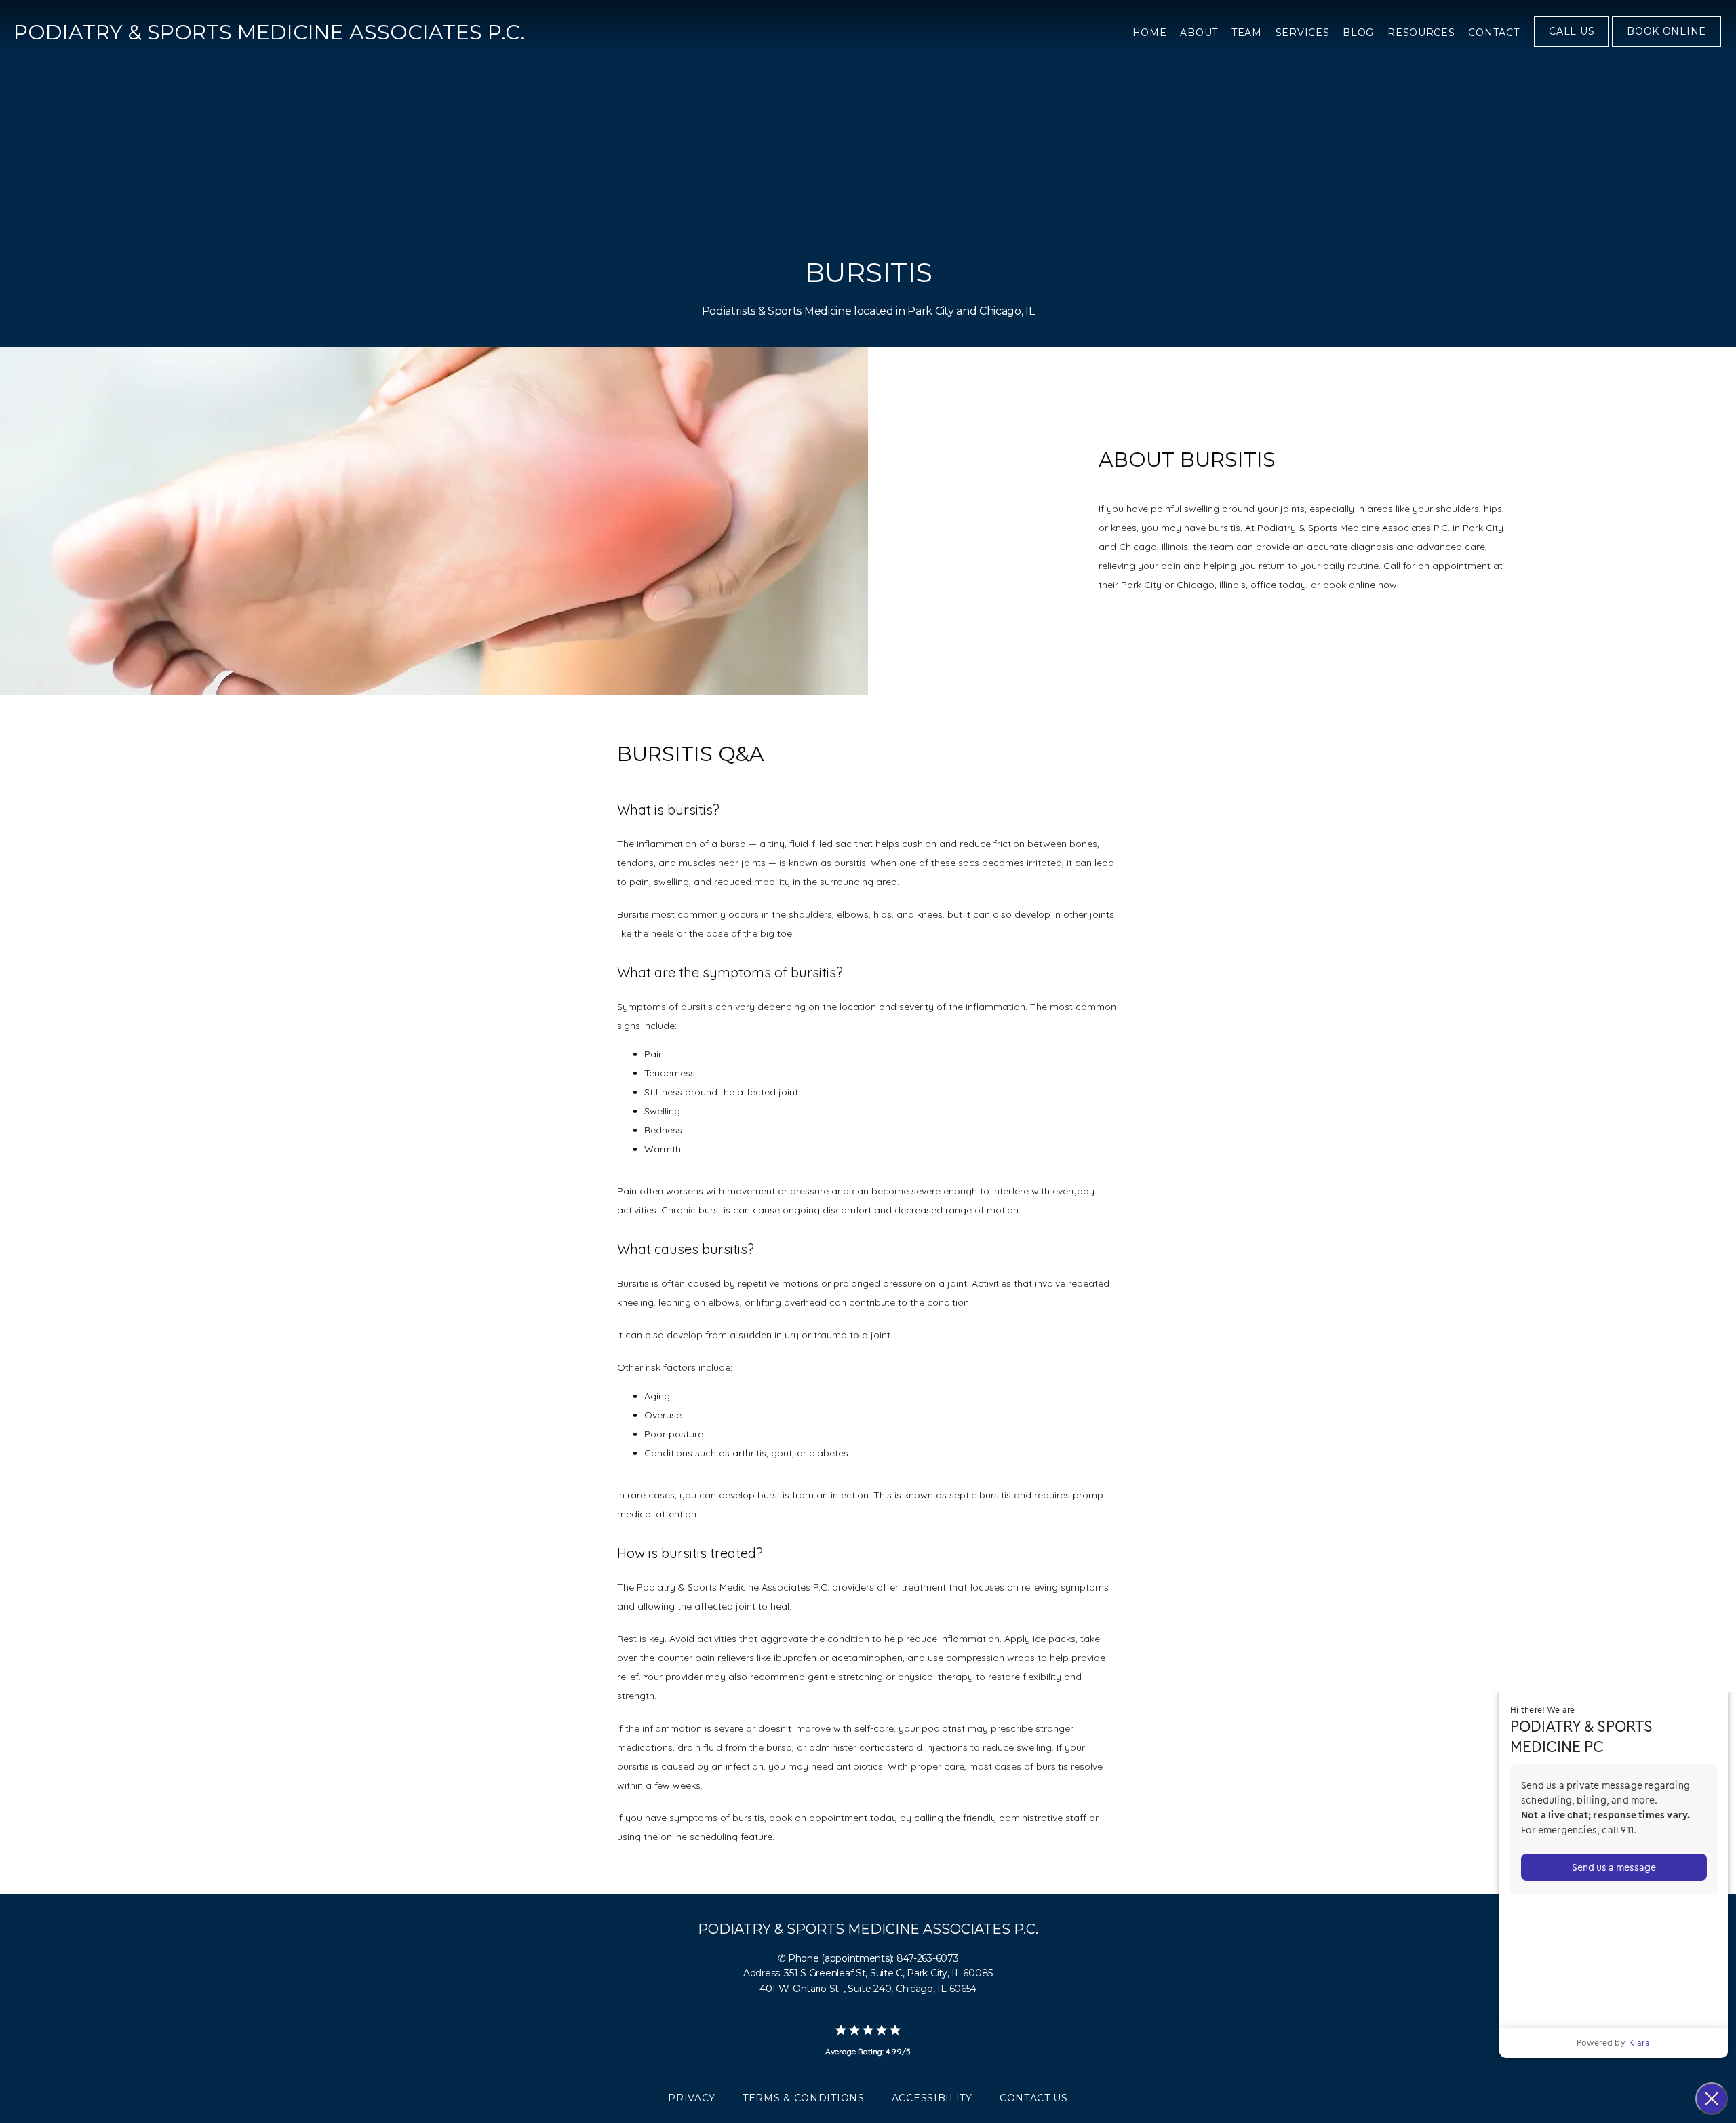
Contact (1494, 33)
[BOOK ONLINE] (1666, 46)
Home (1150, 33)
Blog (1358, 33)
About (1199, 33)
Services (1303, 33)
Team (1247, 33)
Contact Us (1034, 2098)
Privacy (692, 2098)
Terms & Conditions (804, 2098)
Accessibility (932, 2098)
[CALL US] (1572, 46)
